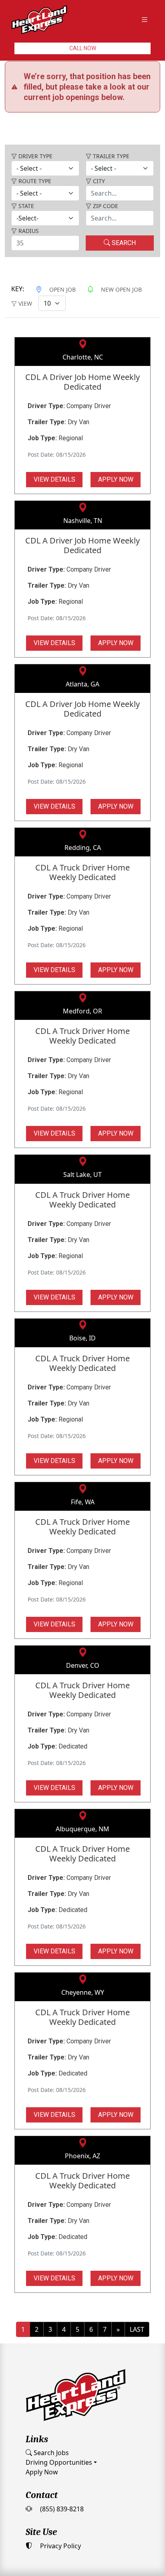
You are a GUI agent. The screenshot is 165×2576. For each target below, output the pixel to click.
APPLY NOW (116, 435)
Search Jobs (50, 2408)
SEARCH (123, 198)
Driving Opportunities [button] (59, 2418)
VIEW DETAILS (54, 435)
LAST (137, 2285)
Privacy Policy (60, 2501)
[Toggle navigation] (145, 20)
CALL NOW (83, 48)
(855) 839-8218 (61, 2464)
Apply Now (42, 2427)
